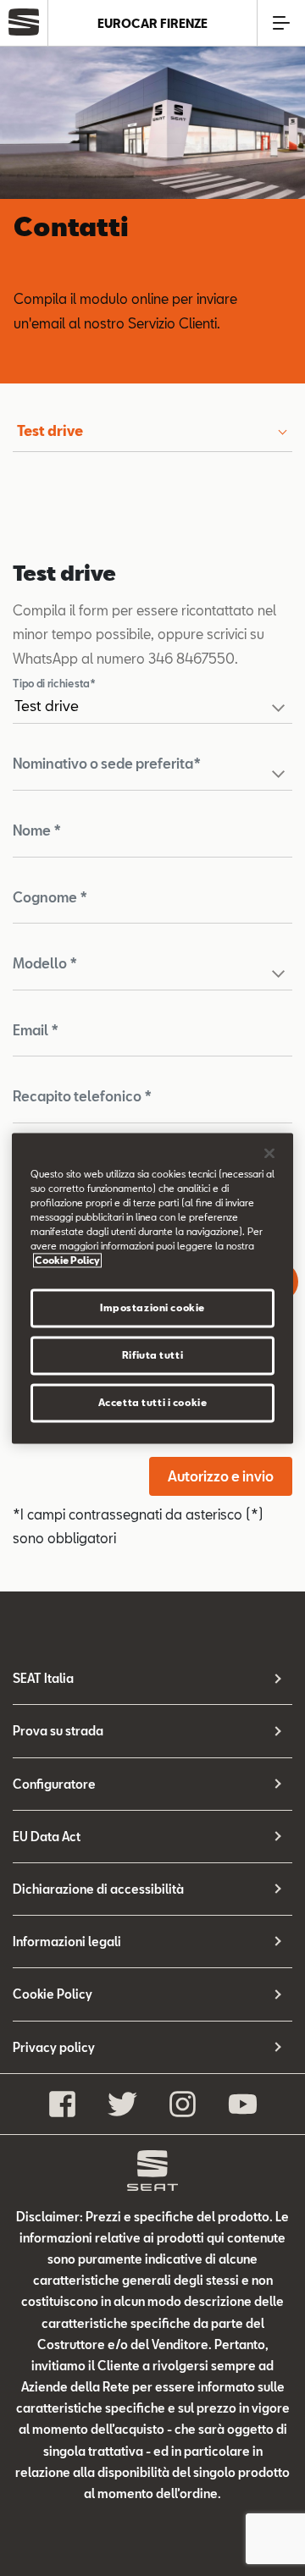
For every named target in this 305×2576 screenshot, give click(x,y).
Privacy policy (54, 2047)
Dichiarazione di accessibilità (98, 1889)
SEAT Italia (43, 1678)
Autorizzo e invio (221, 1476)
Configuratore (54, 1784)
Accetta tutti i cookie (153, 1402)
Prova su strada (58, 1731)
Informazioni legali (67, 1942)
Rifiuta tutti (152, 1355)
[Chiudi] (269, 1153)
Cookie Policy (53, 1994)
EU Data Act (47, 1837)
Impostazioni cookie (152, 1307)
